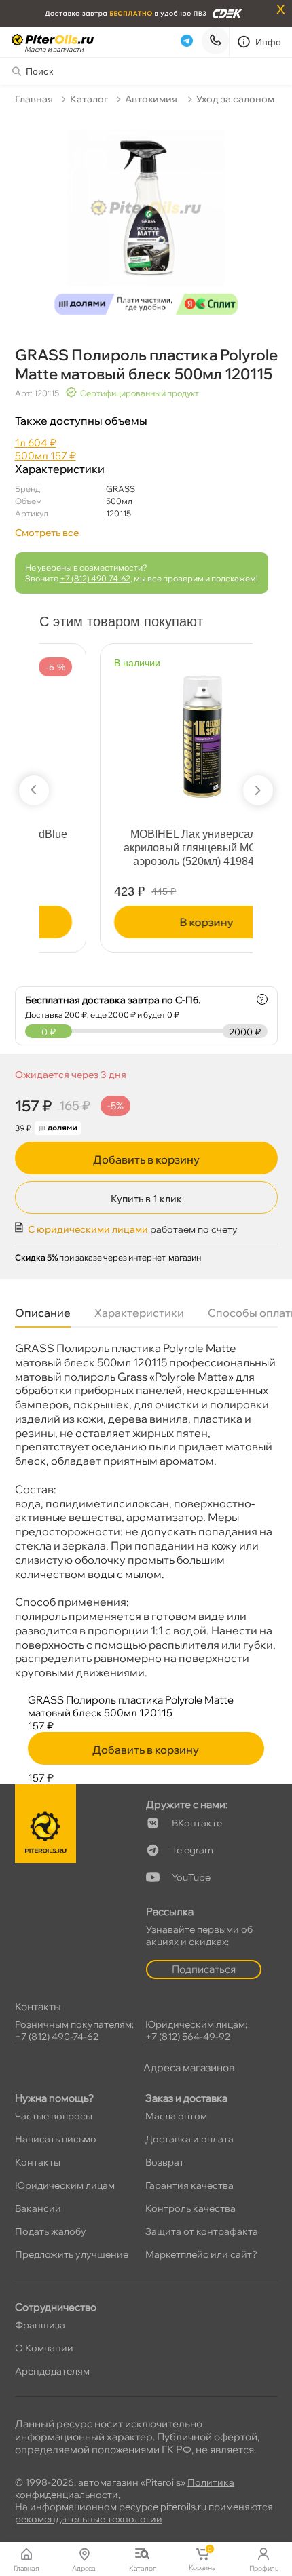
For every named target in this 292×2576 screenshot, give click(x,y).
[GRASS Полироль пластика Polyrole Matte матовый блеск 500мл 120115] (146, 217)
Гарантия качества (189, 2185)
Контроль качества (190, 2208)
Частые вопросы (54, 2116)
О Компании (44, 2348)
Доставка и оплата (189, 2139)
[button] (34, 790)
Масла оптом (176, 2116)
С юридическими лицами (88, 1229)
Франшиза (40, 2325)
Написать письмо (56, 2139)
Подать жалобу (51, 2231)
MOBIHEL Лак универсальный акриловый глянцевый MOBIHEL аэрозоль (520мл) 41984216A (147, 848)
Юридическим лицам (65, 2185)
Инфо (269, 42)
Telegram (193, 1850)
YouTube (191, 1877)
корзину (147, 922)
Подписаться (204, 1969)
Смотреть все (47, 533)
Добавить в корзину (146, 1159)
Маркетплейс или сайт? (201, 2254)
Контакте (197, 1823)
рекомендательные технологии (89, 2519)
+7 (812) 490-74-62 (95, 578)
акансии (38, 2208)
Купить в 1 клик (146, 1199)
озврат (165, 2162)
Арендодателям (52, 2371)
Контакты (38, 2162)
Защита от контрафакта (202, 2231)
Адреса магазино (189, 2068)
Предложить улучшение (72, 2254)
